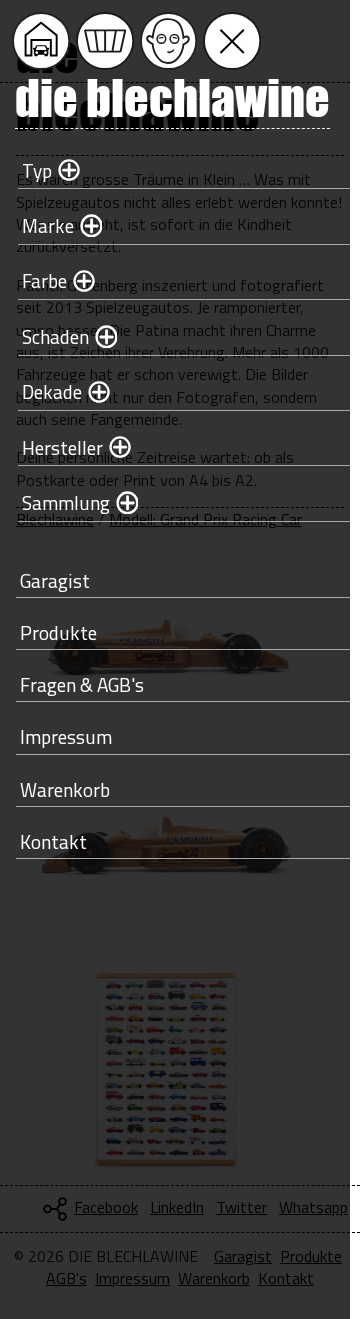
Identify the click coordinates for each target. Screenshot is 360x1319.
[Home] (41, 41)
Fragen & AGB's (82, 684)
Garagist (55, 580)
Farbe (44, 280)
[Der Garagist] (169, 41)
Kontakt (53, 841)
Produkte (58, 632)
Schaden (55, 336)
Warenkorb (65, 789)
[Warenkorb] (105, 41)
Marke (48, 225)
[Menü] (232, 41)
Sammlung (66, 502)
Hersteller (62, 447)
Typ (37, 170)
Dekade (52, 391)
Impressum (66, 736)
